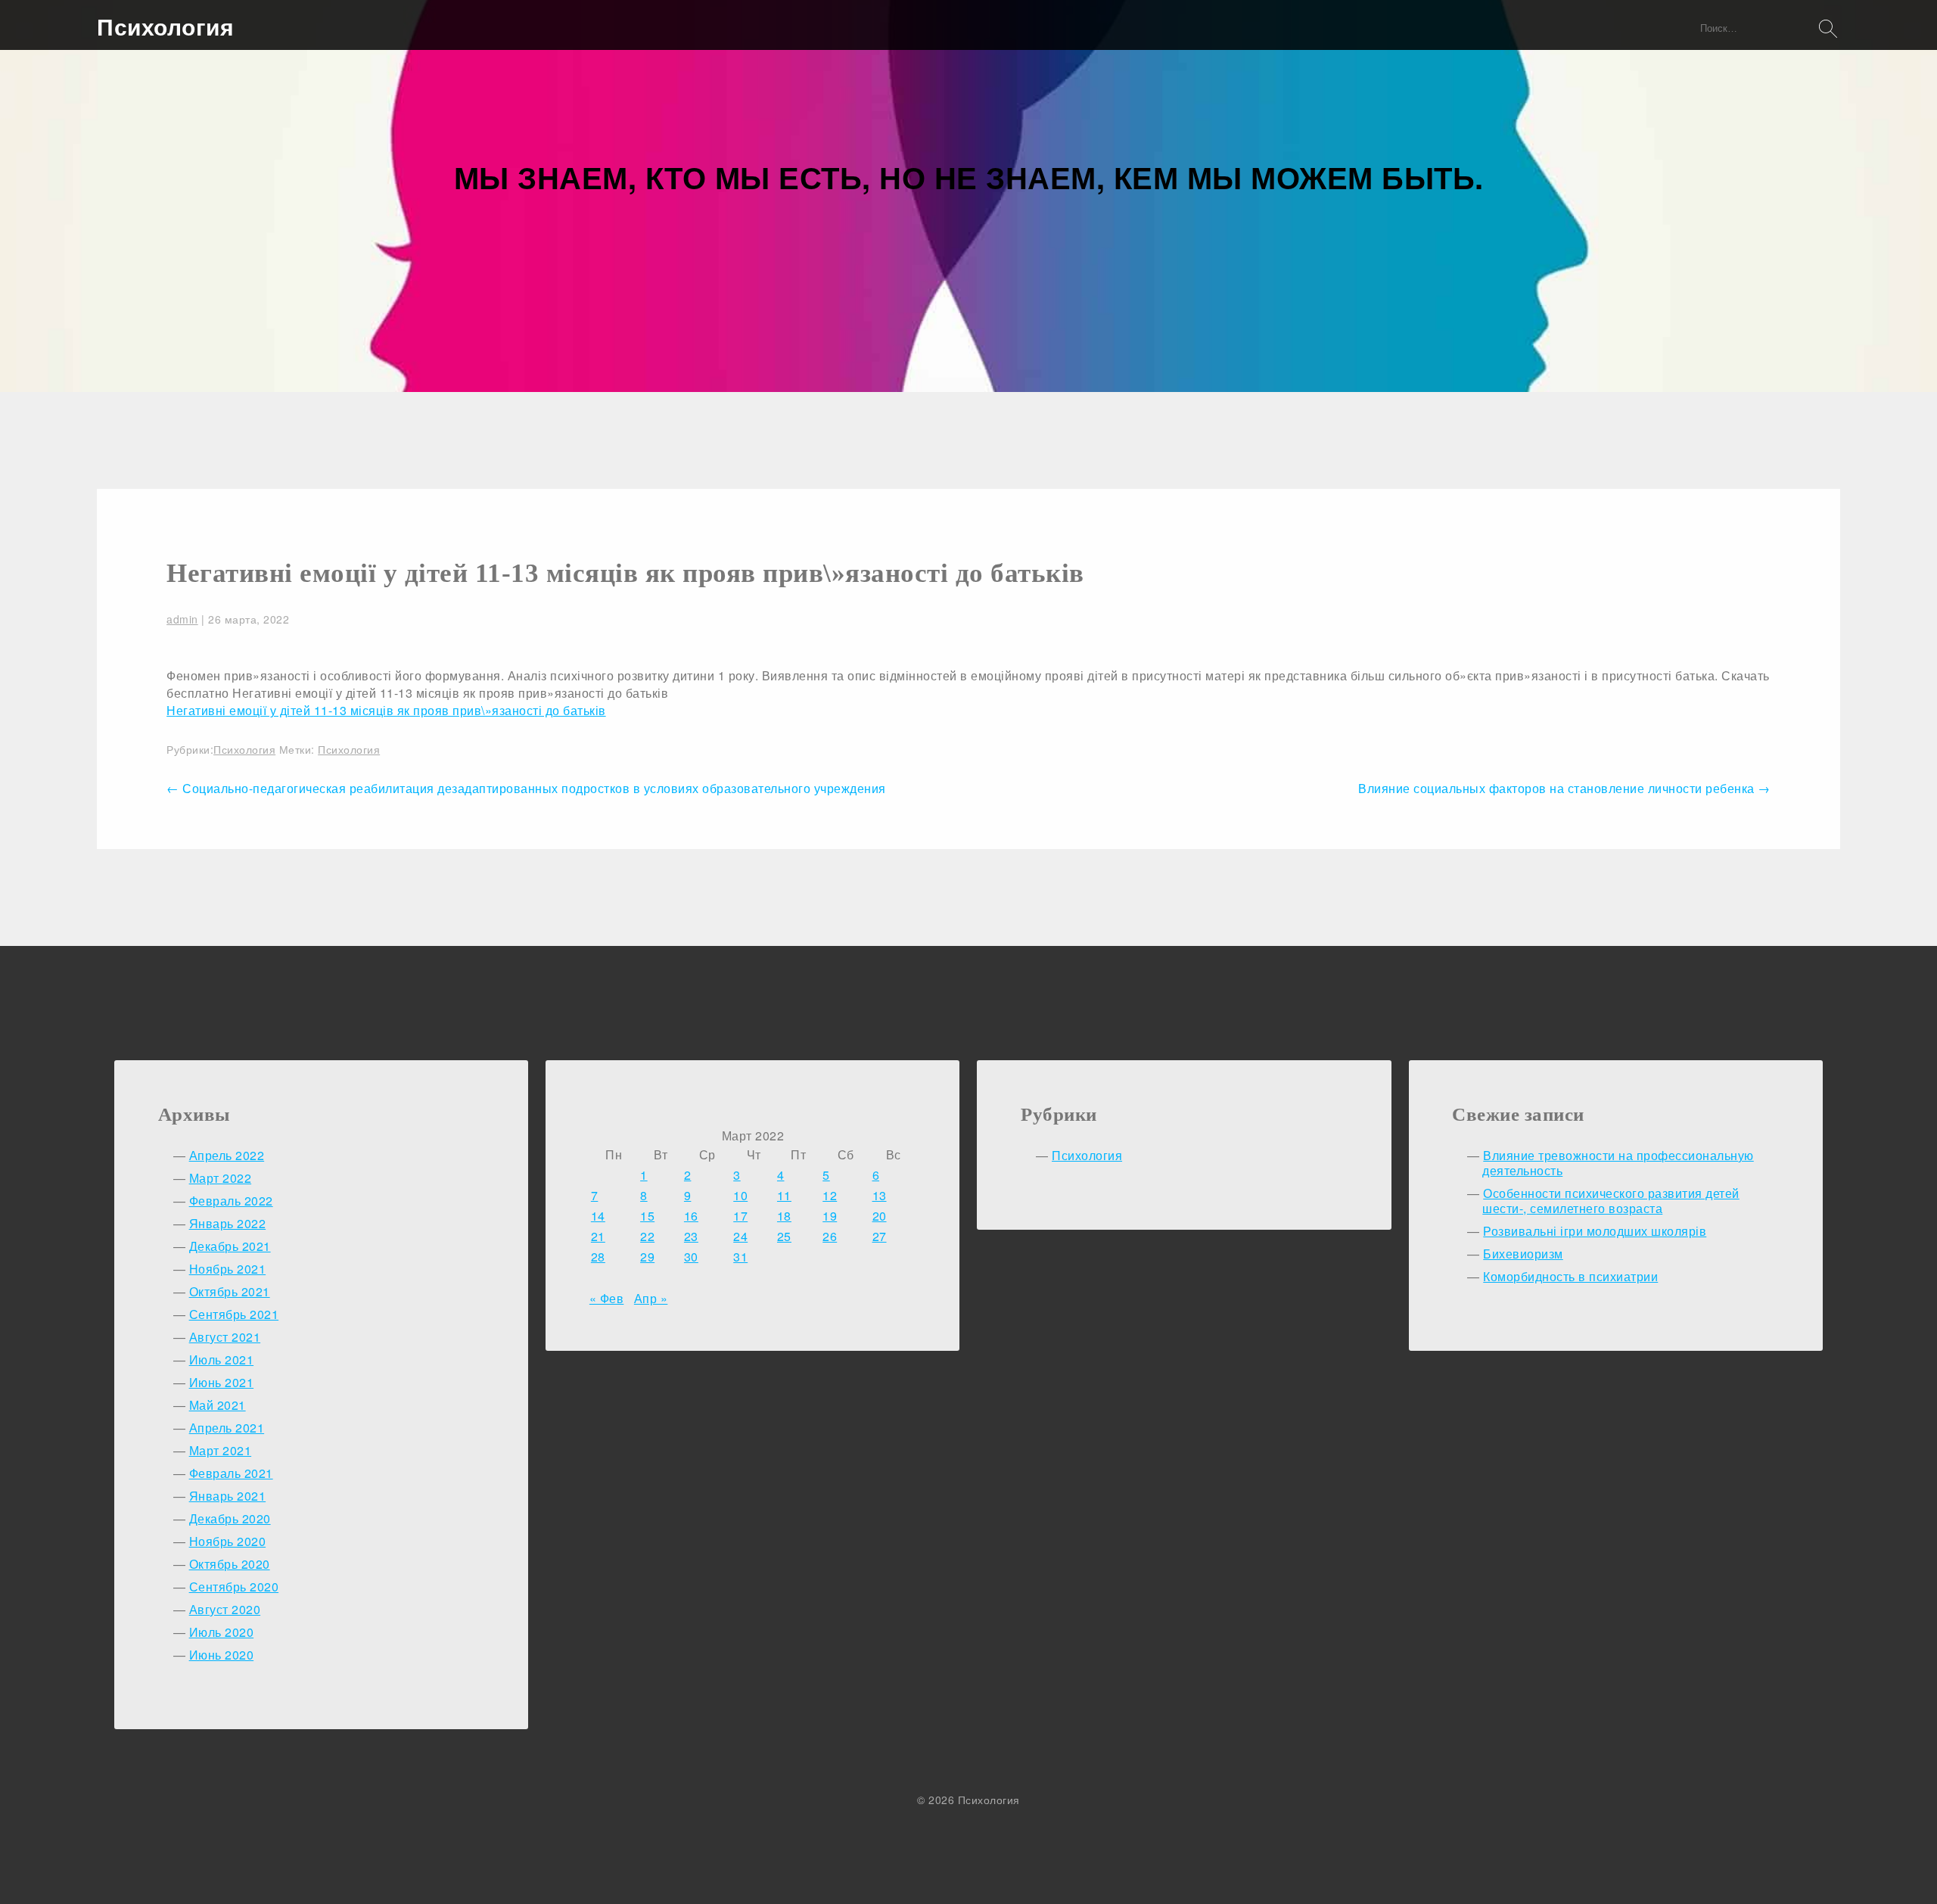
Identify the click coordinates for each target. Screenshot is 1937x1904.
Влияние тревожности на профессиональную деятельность (1618, 1163)
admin (182, 619)
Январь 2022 (228, 1223)
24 (740, 1236)
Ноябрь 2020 (228, 1541)
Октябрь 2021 (230, 1291)
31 (740, 1257)
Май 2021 (218, 1405)
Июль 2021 (222, 1360)
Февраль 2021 (231, 1473)
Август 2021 (225, 1337)
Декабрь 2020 (230, 1518)
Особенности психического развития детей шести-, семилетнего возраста (1611, 1201)
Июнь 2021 (222, 1382)
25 (784, 1236)
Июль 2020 (222, 1632)
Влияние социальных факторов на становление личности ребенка (1564, 788)
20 (880, 1216)
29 (647, 1257)
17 (740, 1216)
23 (691, 1236)
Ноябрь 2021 (228, 1269)
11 (784, 1195)
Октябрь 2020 (230, 1564)
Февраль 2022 (231, 1201)
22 (647, 1236)
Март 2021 (221, 1450)
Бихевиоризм (1523, 1254)
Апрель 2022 (227, 1155)
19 (830, 1216)
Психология (165, 26)
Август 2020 (225, 1609)
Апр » (651, 1298)
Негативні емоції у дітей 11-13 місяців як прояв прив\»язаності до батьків (625, 573)
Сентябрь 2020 (234, 1587)
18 (784, 1216)
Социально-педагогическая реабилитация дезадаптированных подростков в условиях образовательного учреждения (526, 788)
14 (598, 1216)
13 (880, 1195)
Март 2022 (221, 1178)
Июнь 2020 (222, 1655)
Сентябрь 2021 (234, 1314)
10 (740, 1195)
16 (691, 1216)
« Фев (607, 1298)
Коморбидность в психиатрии (1570, 1276)
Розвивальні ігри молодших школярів (1595, 1231)
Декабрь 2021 (230, 1246)
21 (598, 1236)
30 (691, 1257)
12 (830, 1195)
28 (598, 1257)
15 (647, 1216)
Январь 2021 (228, 1496)
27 (880, 1236)
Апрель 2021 (227, 1428)
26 (830, 1236)
